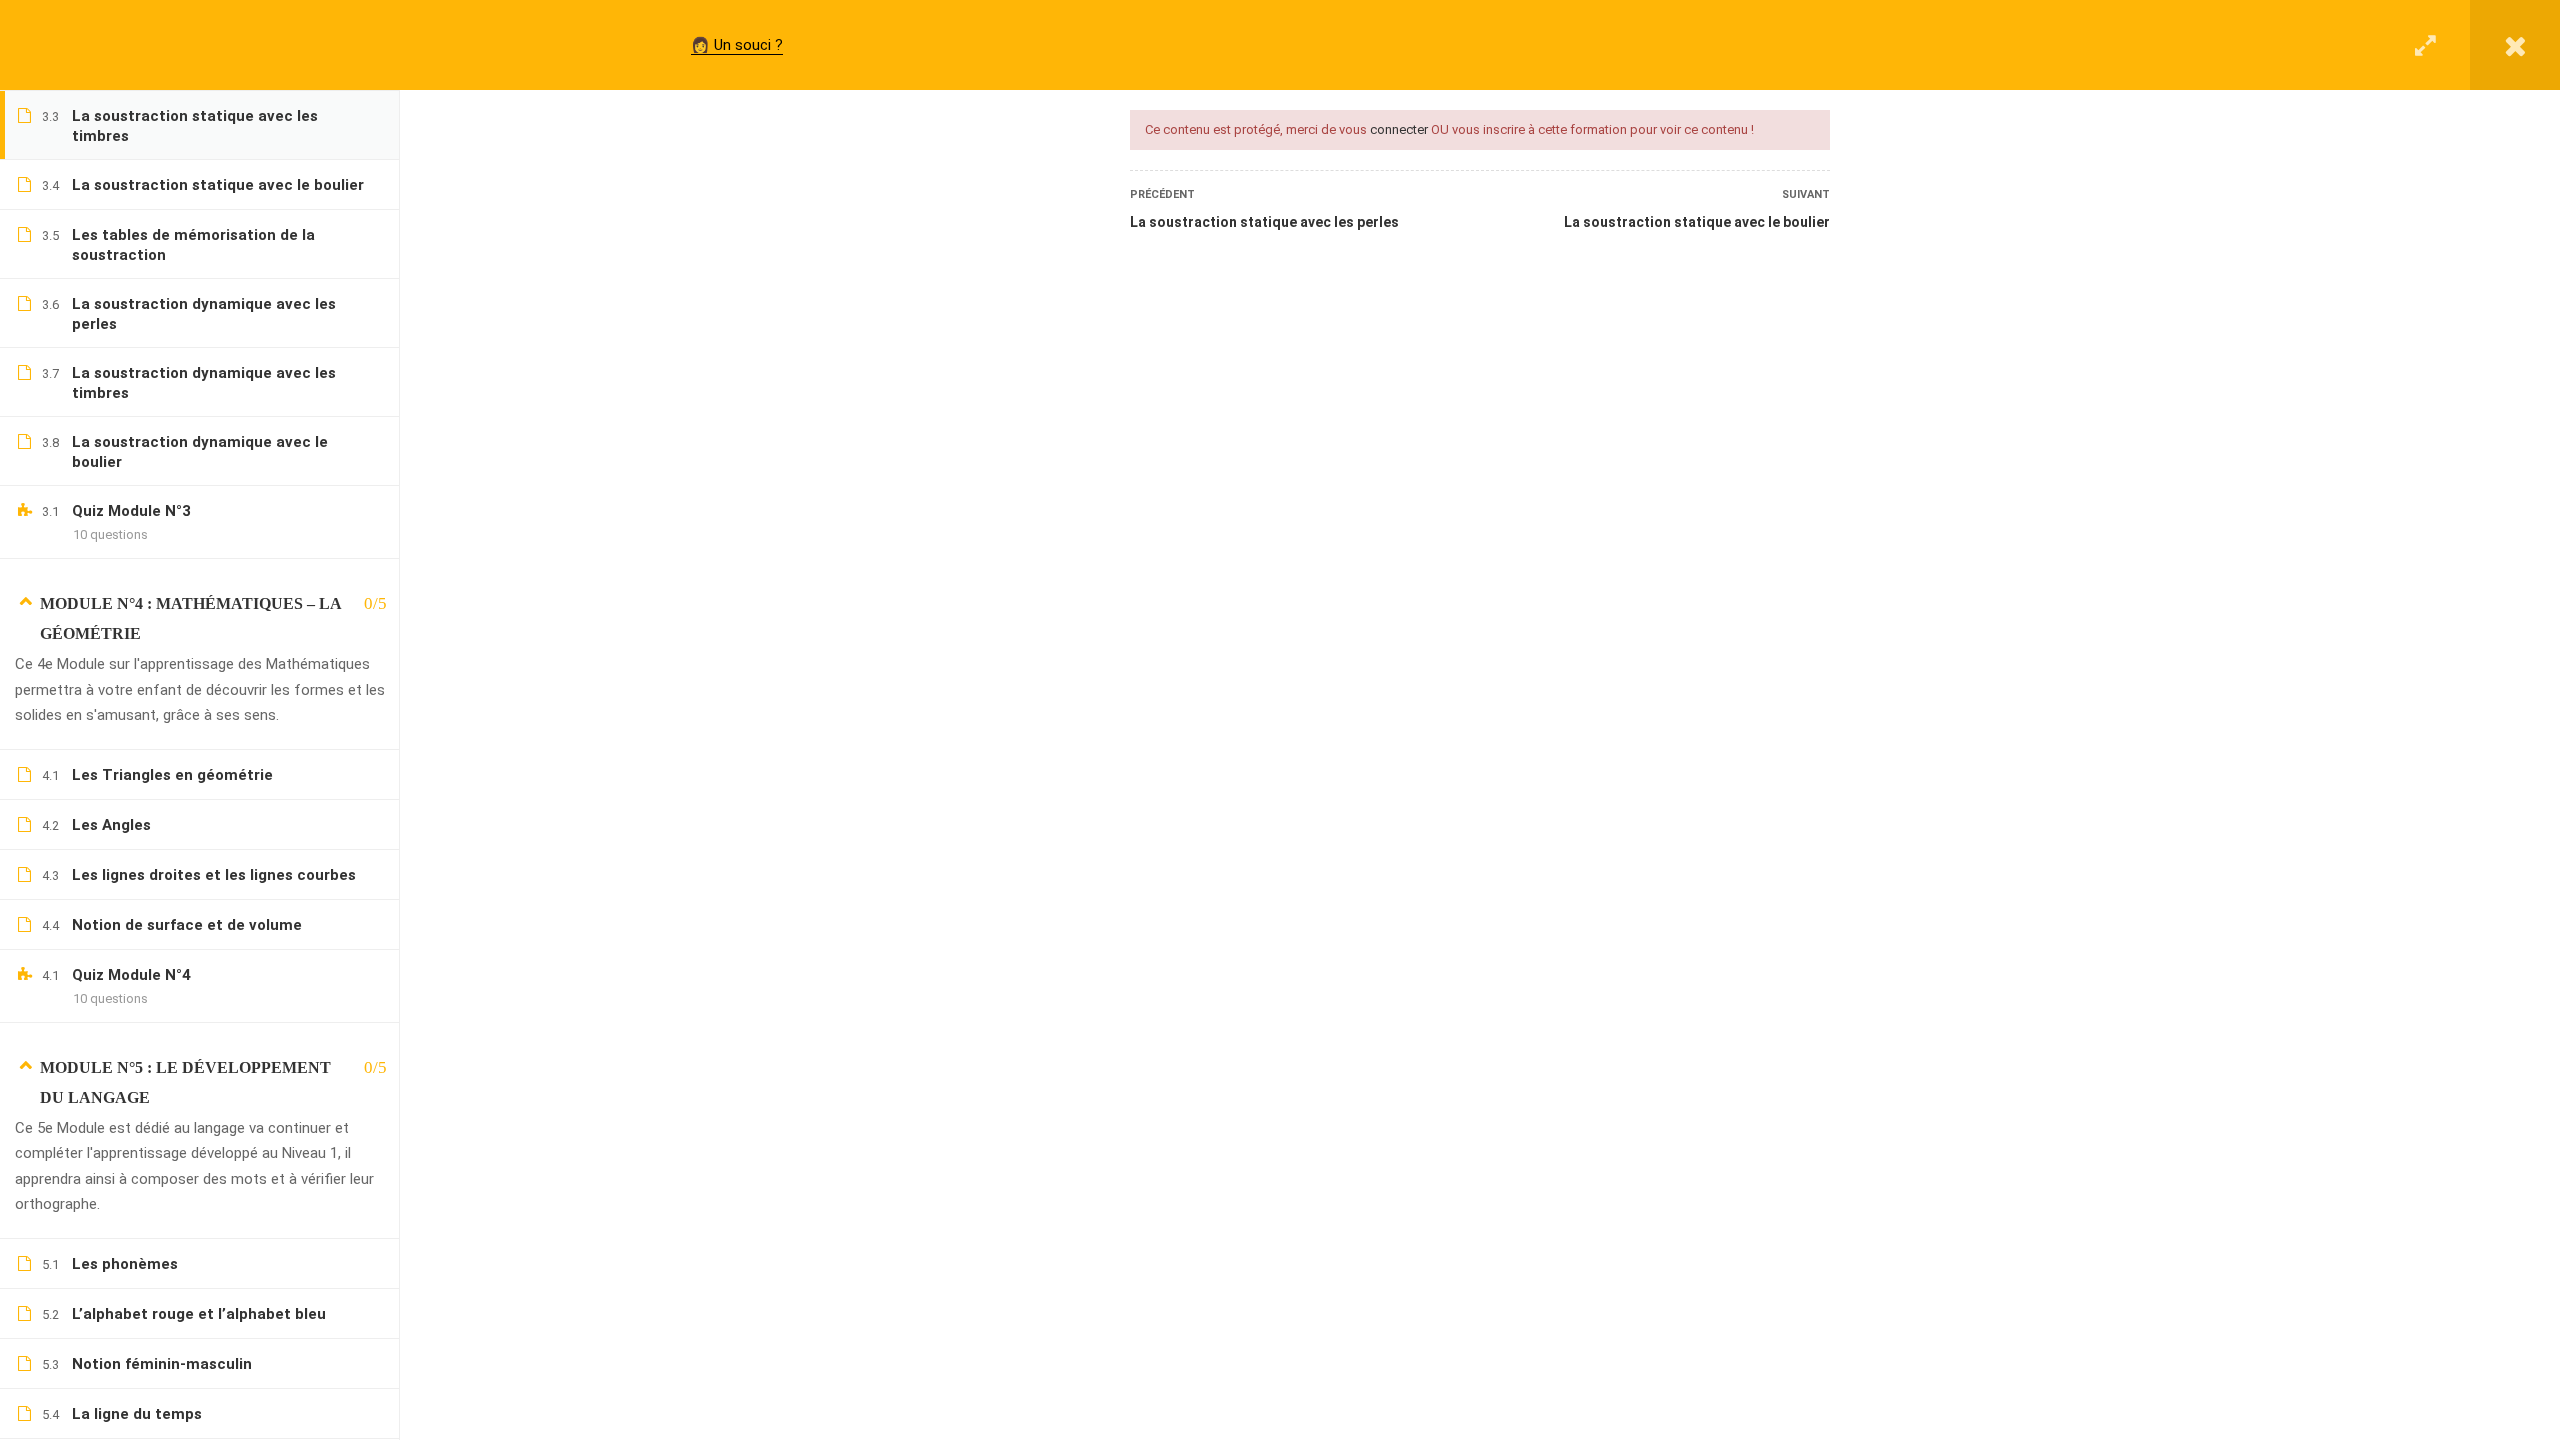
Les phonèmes (125, 1264)
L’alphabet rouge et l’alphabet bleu (199, 1314)
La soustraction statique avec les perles (1264, 222)
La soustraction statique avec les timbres (195, 126)
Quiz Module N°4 (131, 975)
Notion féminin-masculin (162, 1364)
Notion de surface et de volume (187, 925)
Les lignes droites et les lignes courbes (214, 875)
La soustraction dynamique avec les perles (204, 314)
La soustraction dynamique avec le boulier (200, 452)
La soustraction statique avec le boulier (1697, 222)
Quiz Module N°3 (131, 511)
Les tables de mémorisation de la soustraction (193, 245)
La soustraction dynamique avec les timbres (204, 383)
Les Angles (111, 825)
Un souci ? (748, 45)
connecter (1399, 129)
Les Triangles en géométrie (172, 775)
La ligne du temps (137, 1414)
